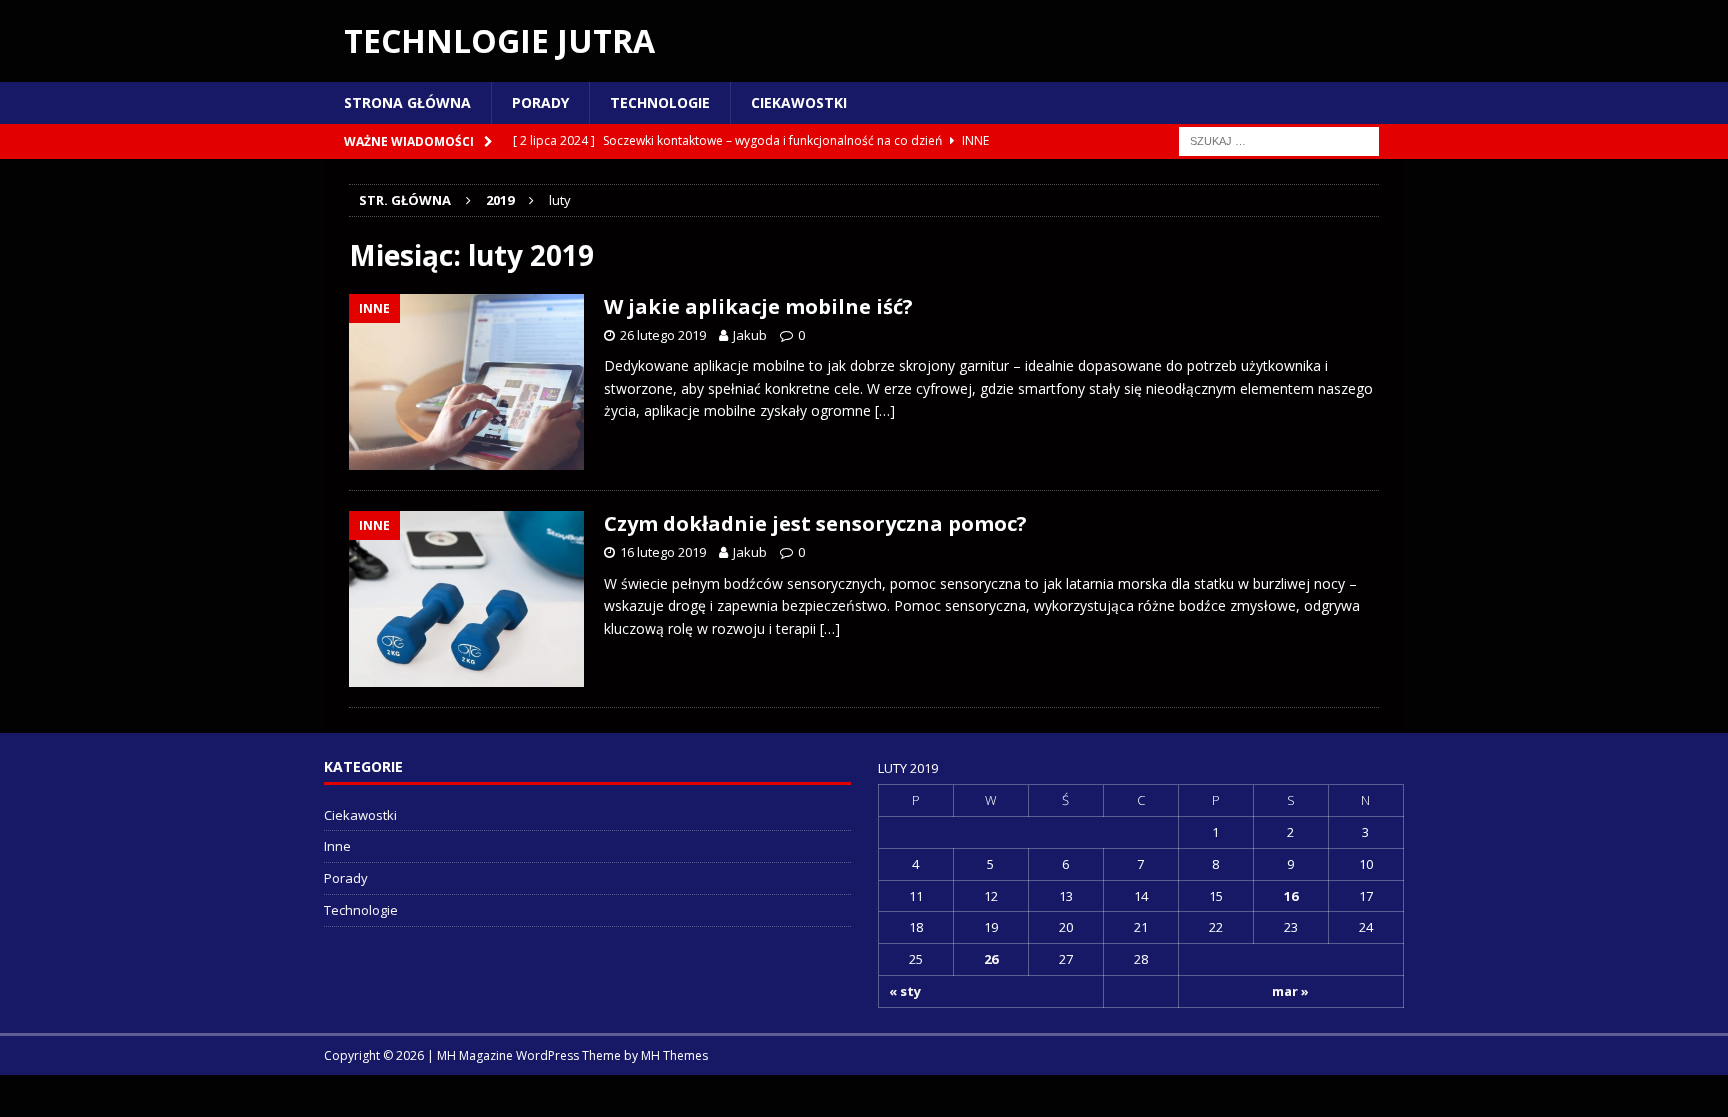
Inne (337, 846)
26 (991, 959)
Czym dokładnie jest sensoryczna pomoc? (815, 523)
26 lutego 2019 (663, 335)
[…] (885, 410)
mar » (1290, 991)
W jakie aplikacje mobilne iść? (758, 306)
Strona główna (407, 102)
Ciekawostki (799, 102)
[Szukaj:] (1279, 140)
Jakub (750, 335)
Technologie (660, 102)
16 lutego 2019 (663, 552)
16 (1291, 896)
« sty (905, 991)
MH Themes (674, 1055)
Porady (540, 102)
